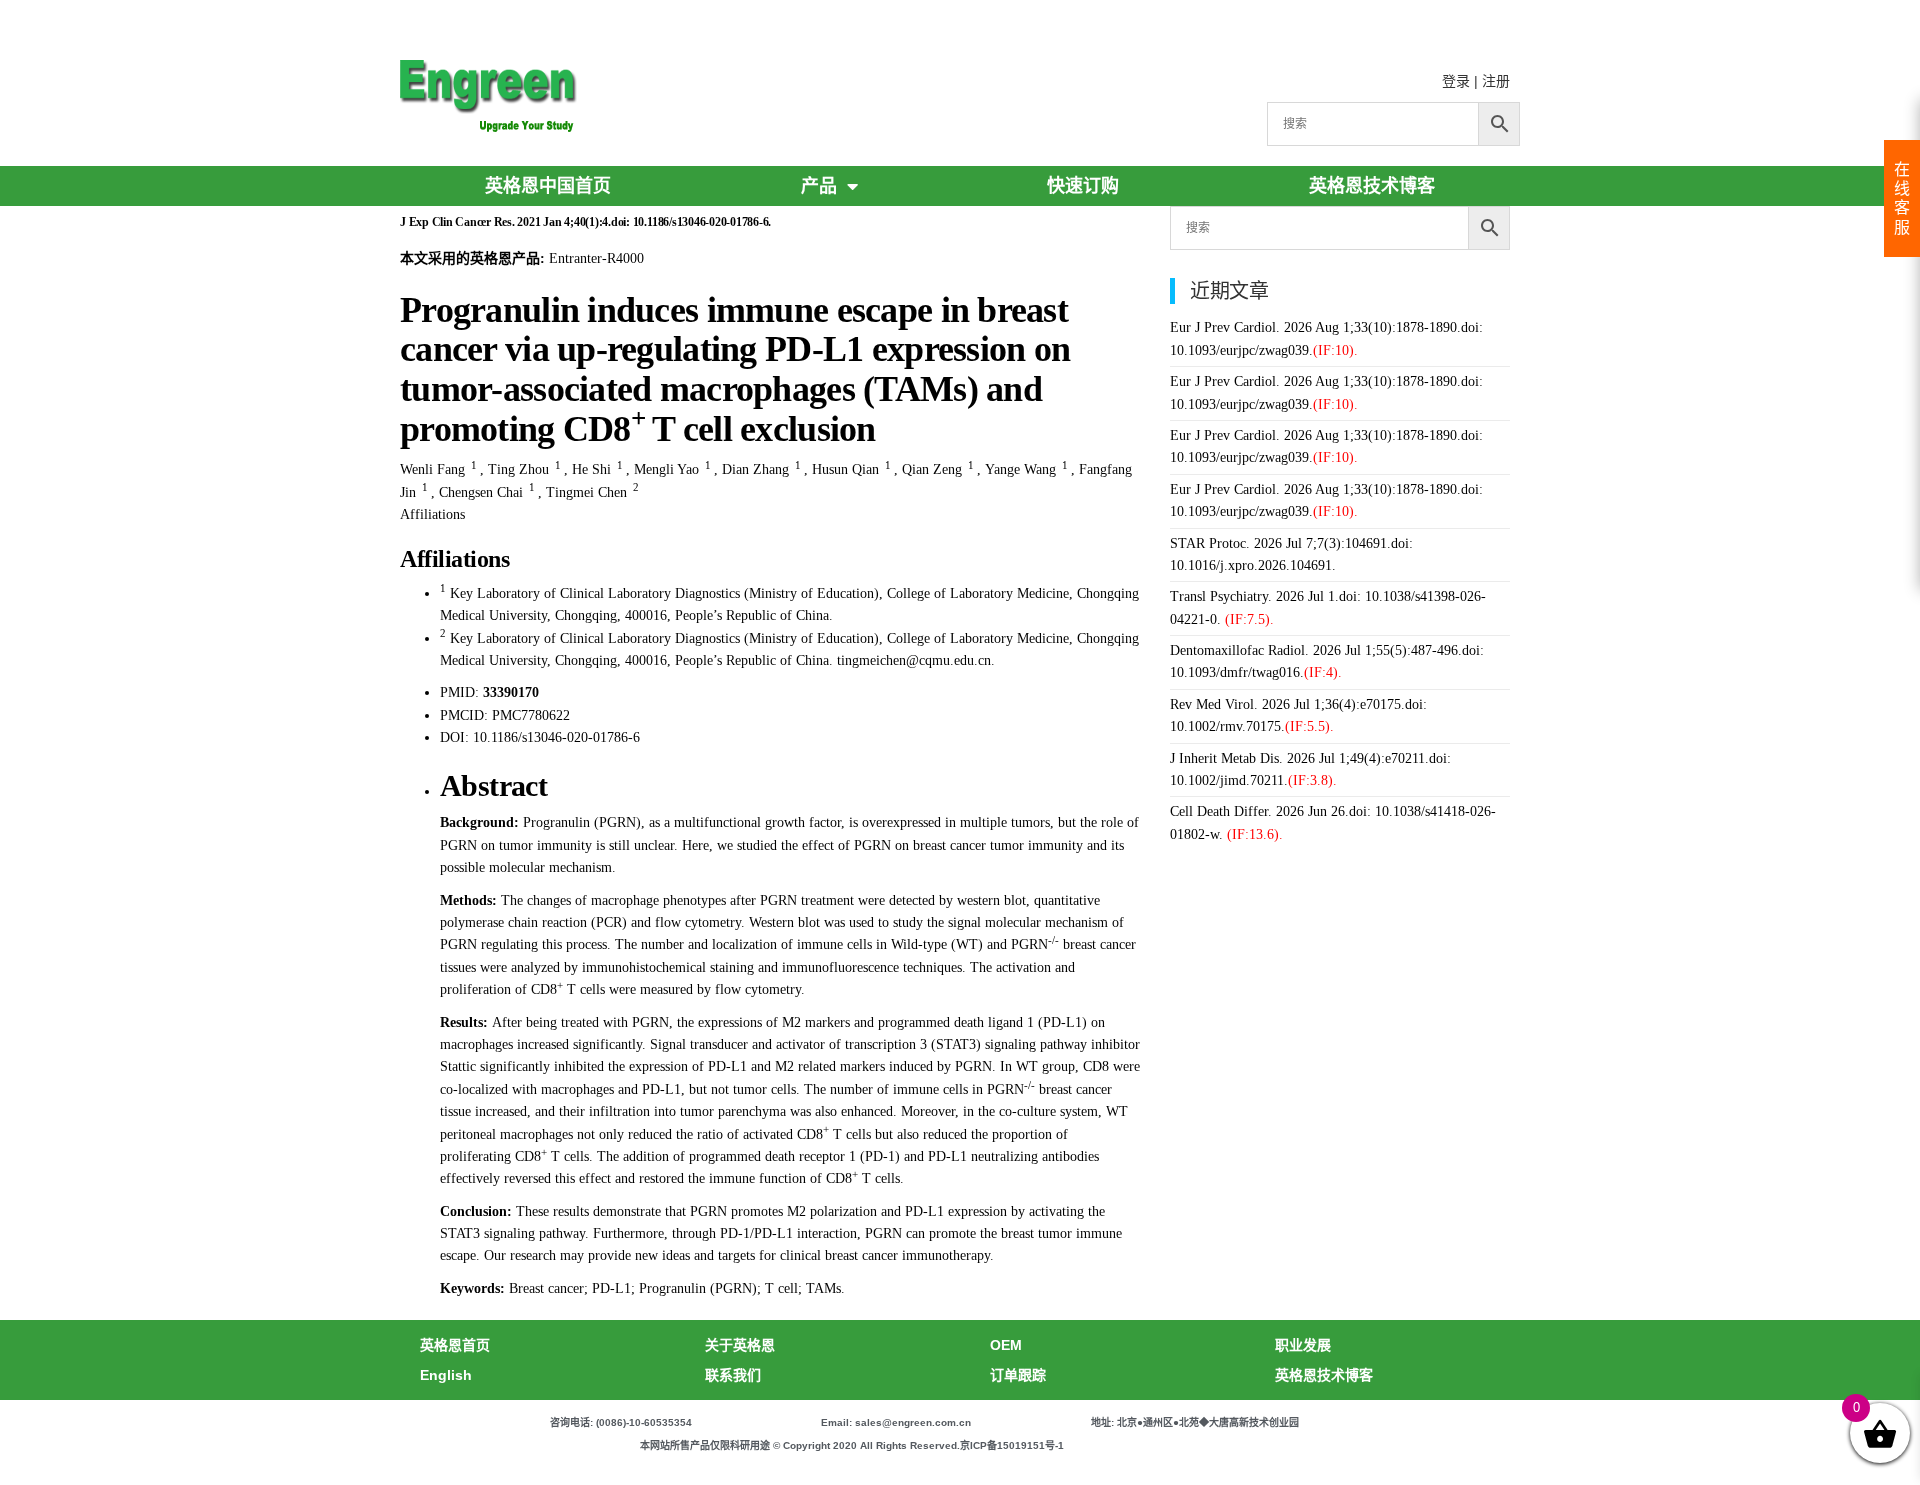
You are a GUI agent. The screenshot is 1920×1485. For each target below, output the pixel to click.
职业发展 (1303, 1345)
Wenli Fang (432, 469)
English (446, 1375)
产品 (819, 186)
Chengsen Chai (481, 492)
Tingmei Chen (586, 492)
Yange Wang (1020, 469)
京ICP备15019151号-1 (1012, 1445)
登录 (1456, 81)
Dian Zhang (755, 469)
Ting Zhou (518, 469)
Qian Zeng (932, 469)
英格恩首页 (455, 1345)
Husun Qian (845, 469)
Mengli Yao (666, 469)
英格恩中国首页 (548, 186)
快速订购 (1083, 186)
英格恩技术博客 (1372, 186)
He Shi (591, 469)
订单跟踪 (1018, 1375)
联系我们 (733, 1375)
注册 (1496, 81)
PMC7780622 (531, 715)
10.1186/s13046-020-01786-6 (556, 737)
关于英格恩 (740, 1345)
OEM (1006, 1345)
